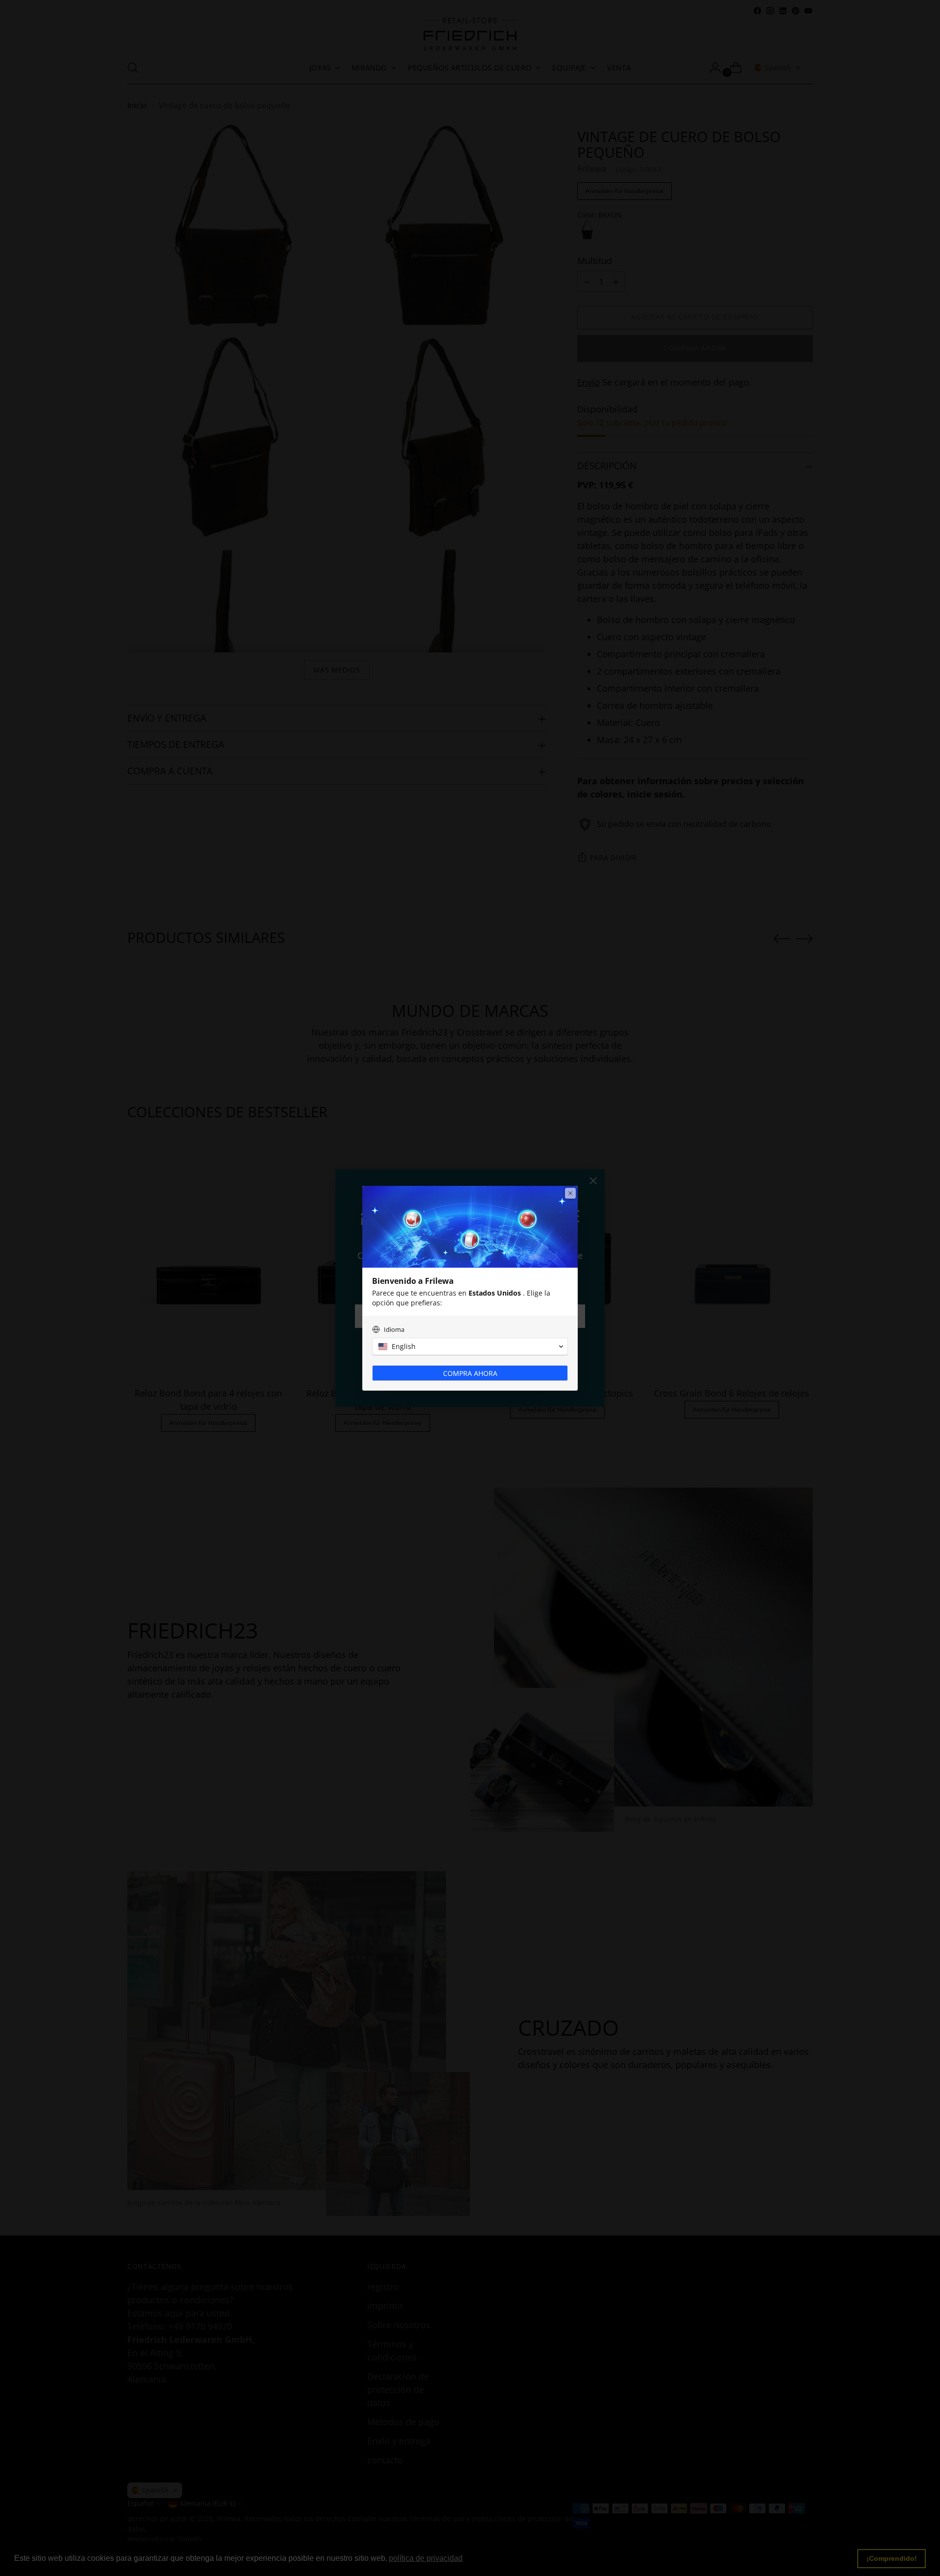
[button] (470, 1347)
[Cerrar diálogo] (570, 1193)
